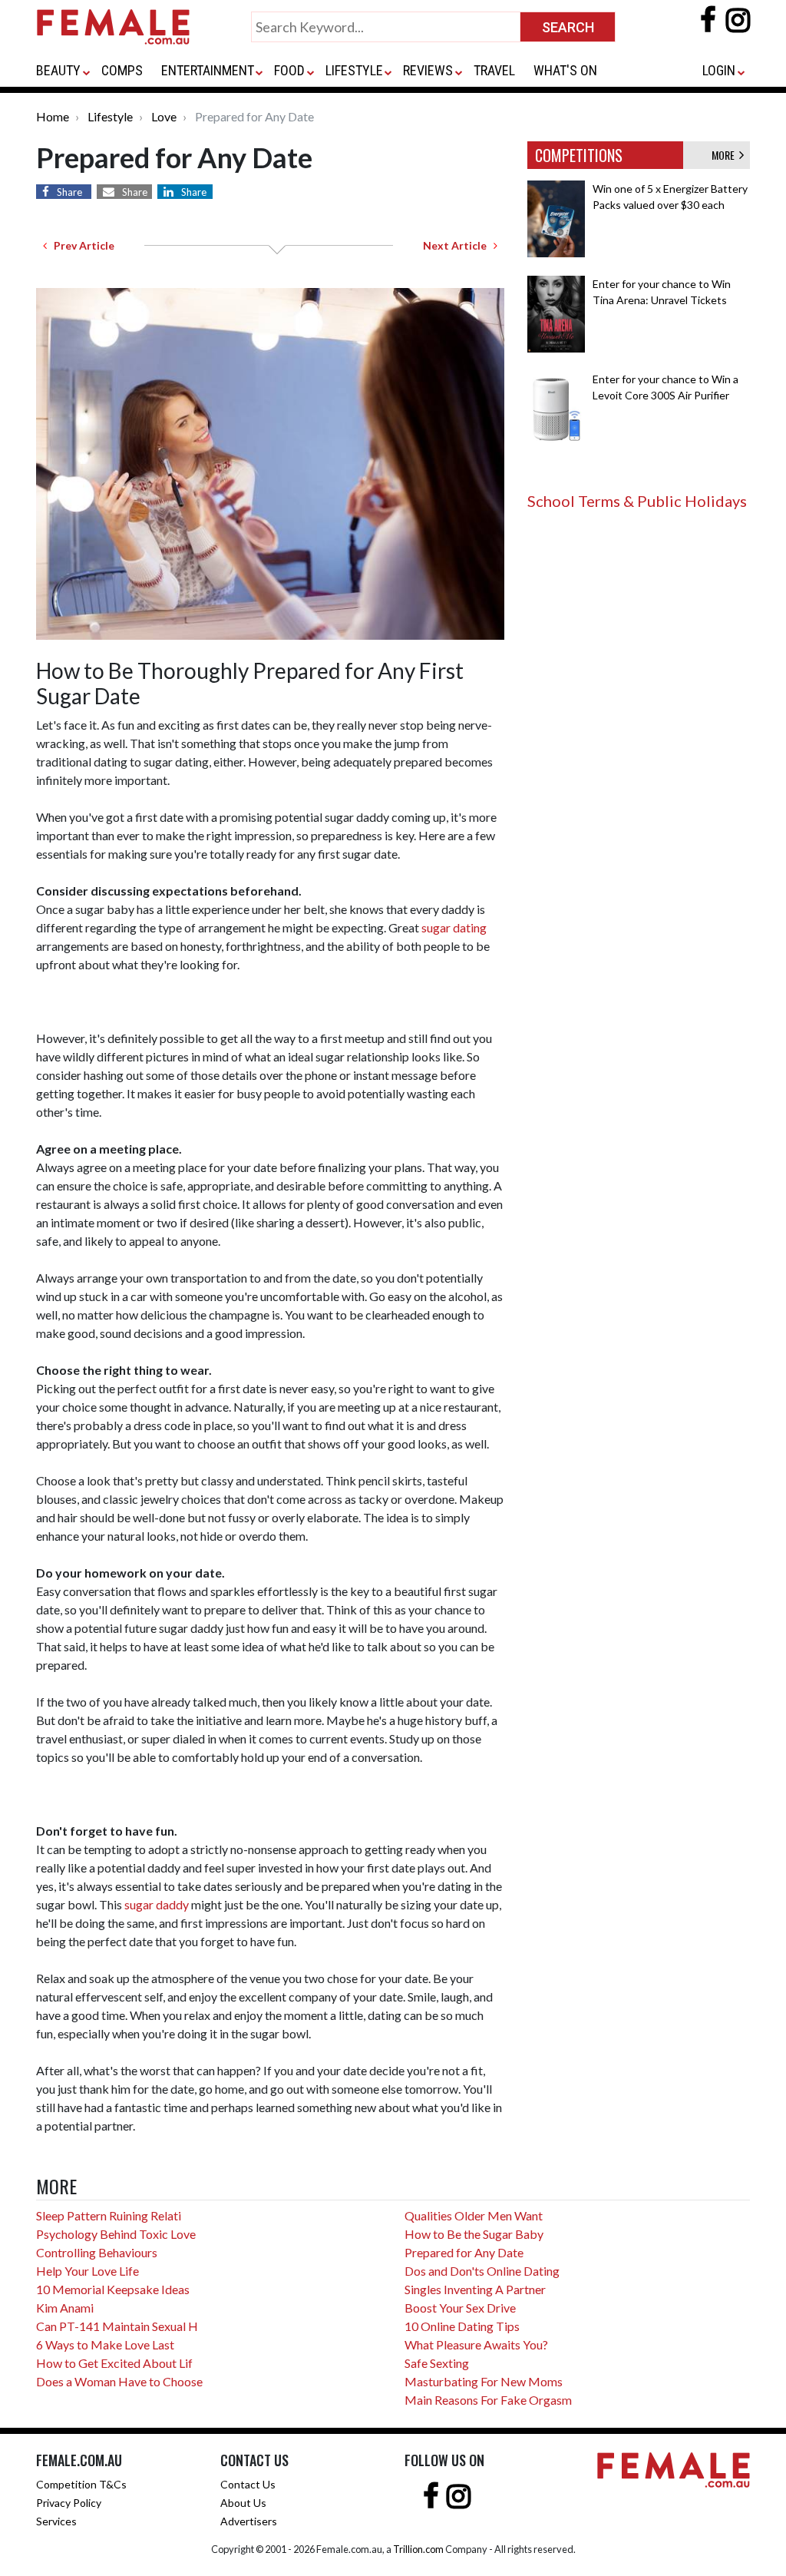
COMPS (122, 70)
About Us (243, 2503)
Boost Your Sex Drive (460, 2308)
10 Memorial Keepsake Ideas (113, 2289)
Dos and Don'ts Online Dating (482, 2271)
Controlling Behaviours (97, 2252)
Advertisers (249, 2521)
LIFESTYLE (354, 70)
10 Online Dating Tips (462, 2326)
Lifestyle (110, 116)
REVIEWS (428, 70)
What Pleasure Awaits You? (476, 2344)
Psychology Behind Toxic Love (116, 2234)
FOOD (289, 70)
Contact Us (248, 2484)
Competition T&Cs (81, 2484)
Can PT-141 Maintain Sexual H (117, 2326)
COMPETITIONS (579, 155)
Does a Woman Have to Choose (119, 2381)
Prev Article (81, 245)
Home (53, 116)
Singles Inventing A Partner (475, 2289)
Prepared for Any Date (464, 2252)
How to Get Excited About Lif (114, 2363)
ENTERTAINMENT (208, 70)
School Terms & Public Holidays (637, 501)
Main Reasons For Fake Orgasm (488, 2400)
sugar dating (454, 927)
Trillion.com (418, 2549)
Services (56, 2521)
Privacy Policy (69, 2503)
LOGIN (719, 70)
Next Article (458, 245)
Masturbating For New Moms (484, 2381)
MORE (725, 155)
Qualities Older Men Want (474, 2215)
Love (164, 116)
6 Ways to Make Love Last (105, 2344)
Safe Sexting (437, 2363)
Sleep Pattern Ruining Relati (109, 2215)
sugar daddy (157, 1904)
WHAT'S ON (565, 70)
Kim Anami (65, 2308)
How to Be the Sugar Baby (474, 2234)
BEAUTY (58, 70)
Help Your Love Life (88, 2271)
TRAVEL (494, 70)
